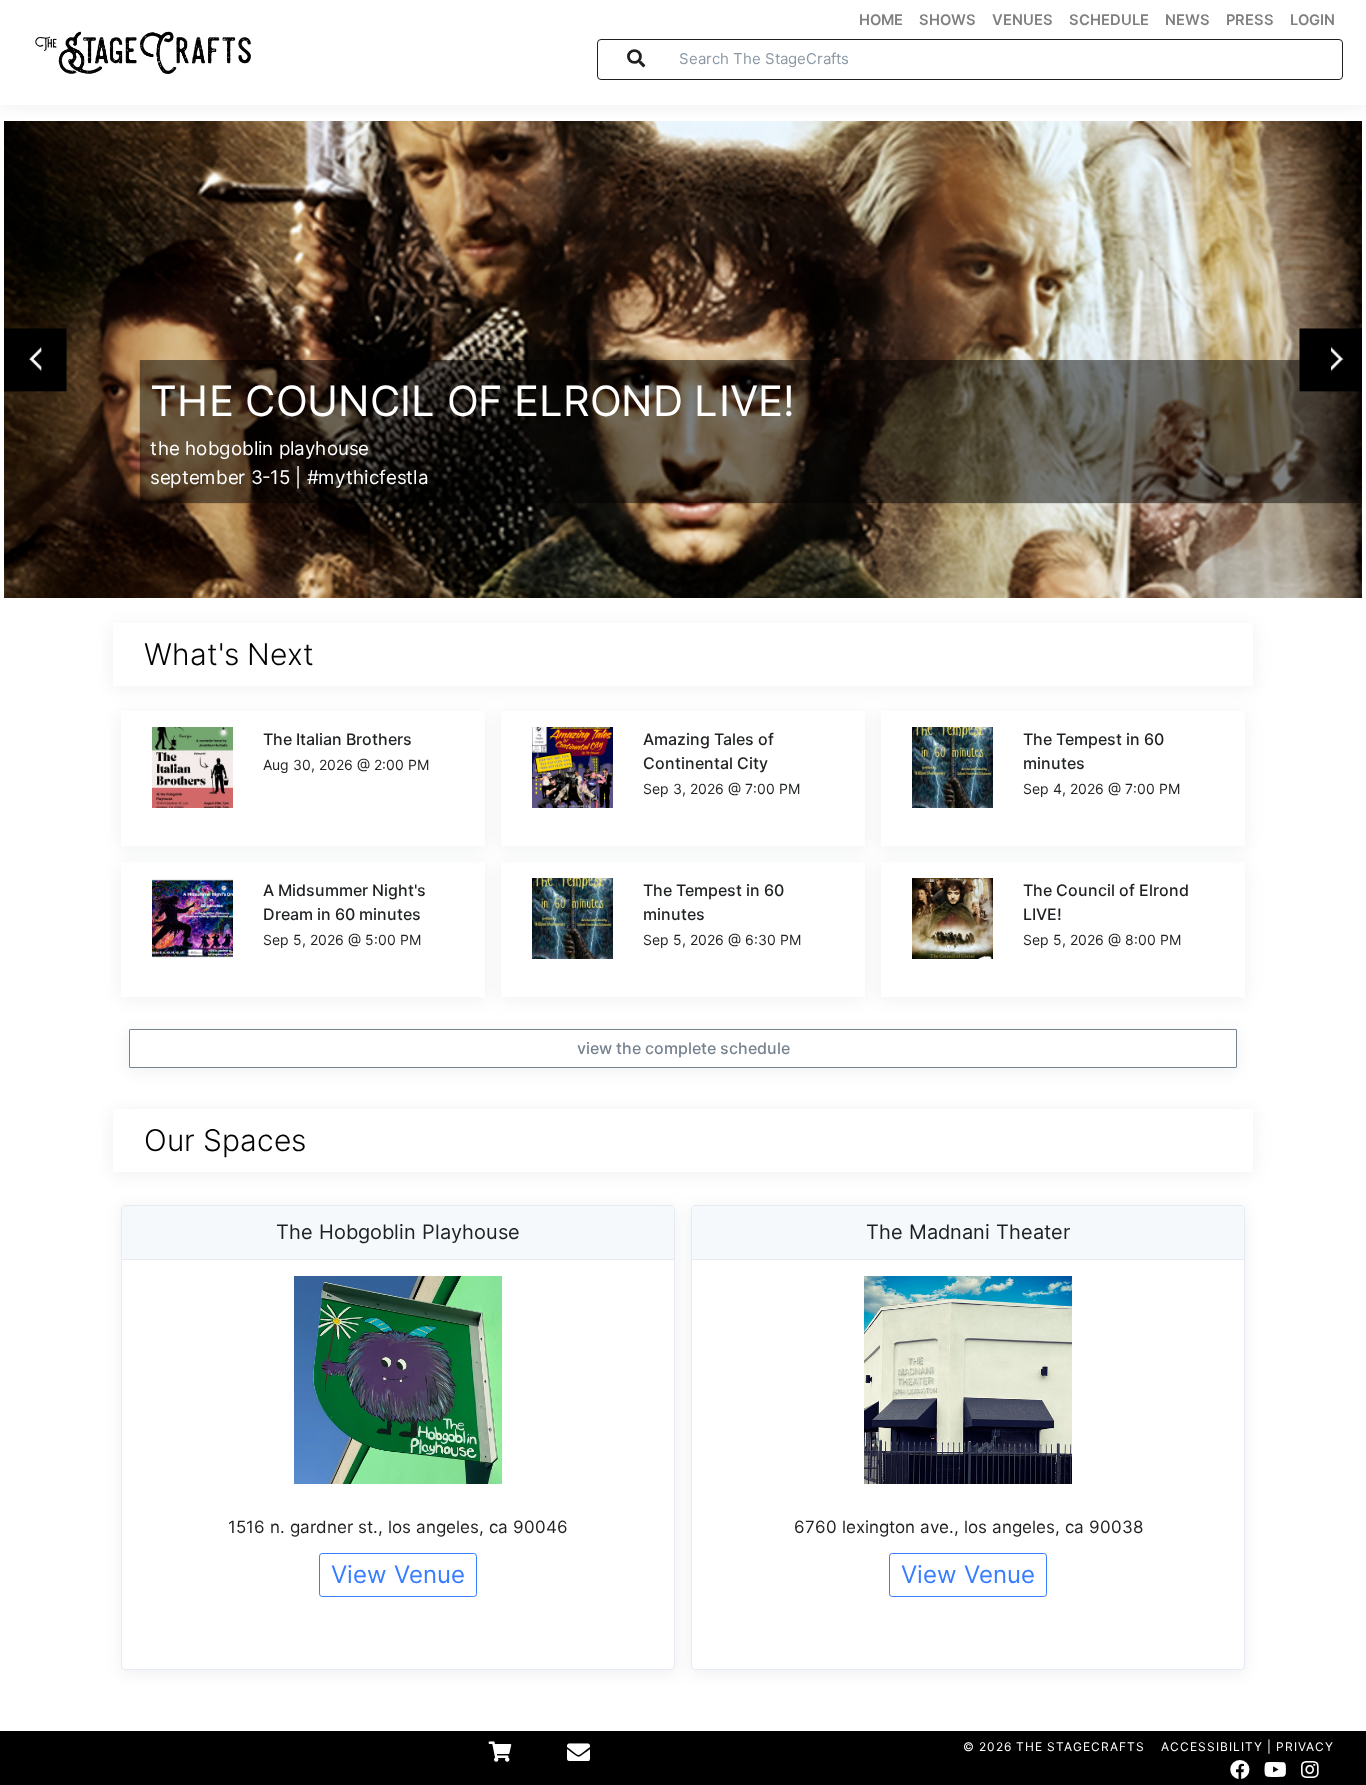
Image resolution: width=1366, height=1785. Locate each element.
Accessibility (1212, 1746)
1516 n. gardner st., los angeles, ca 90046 (398, 1527)
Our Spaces (225, 1140)
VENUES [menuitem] (1022, 20)
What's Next (229, 654)
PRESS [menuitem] (1250, 20)
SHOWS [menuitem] (947, 20)
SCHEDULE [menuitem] (1109, 20)
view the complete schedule (683, 1048)
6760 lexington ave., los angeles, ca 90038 (968, 1527)
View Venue (398, 1574)
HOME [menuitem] (881, 20)
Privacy (1305, 1746)
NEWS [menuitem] (1187, 20)
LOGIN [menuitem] (1312, 20)
